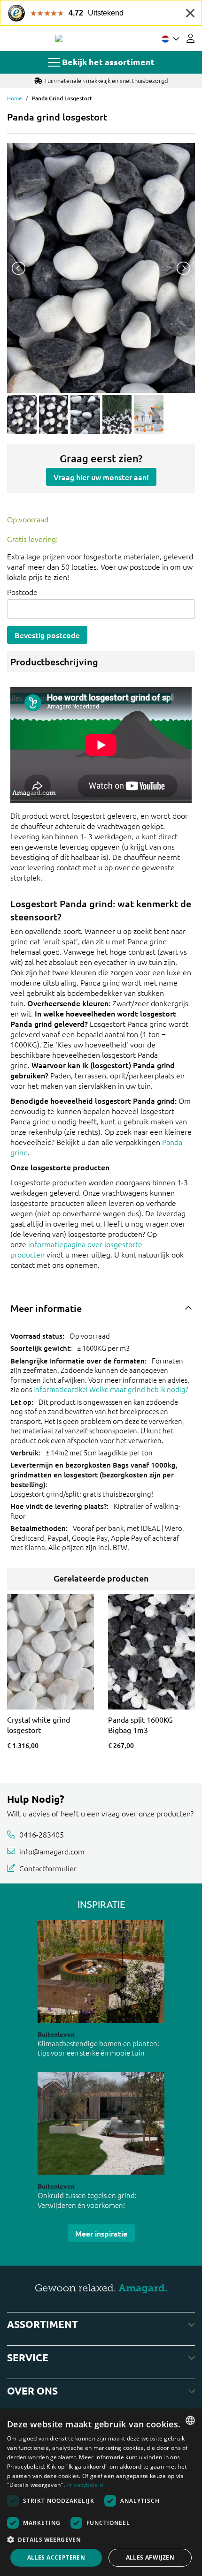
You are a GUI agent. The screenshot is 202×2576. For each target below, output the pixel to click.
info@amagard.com (52, 1851)
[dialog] (101, 2492)
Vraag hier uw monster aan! (101, 477)
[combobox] (190, 2420)
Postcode (22, 592)
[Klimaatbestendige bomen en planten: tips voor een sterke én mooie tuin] (101, 1971)
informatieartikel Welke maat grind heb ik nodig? (111, 1389)
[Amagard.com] (59, 38)
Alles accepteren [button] (56, 2557)
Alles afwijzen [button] (150, 2557)
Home (15, 98)
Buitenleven (56, 2034)
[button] (101, 2539)
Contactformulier (48, 1868)
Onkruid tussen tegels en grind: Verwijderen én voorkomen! (87, 2200)
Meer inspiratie (101, 2233)
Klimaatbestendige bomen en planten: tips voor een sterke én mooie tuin (98, 2048)
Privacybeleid (85, 2485)
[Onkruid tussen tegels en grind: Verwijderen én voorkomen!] (101, 2123)
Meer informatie (46, 1308)
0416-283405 (42, 1834)
